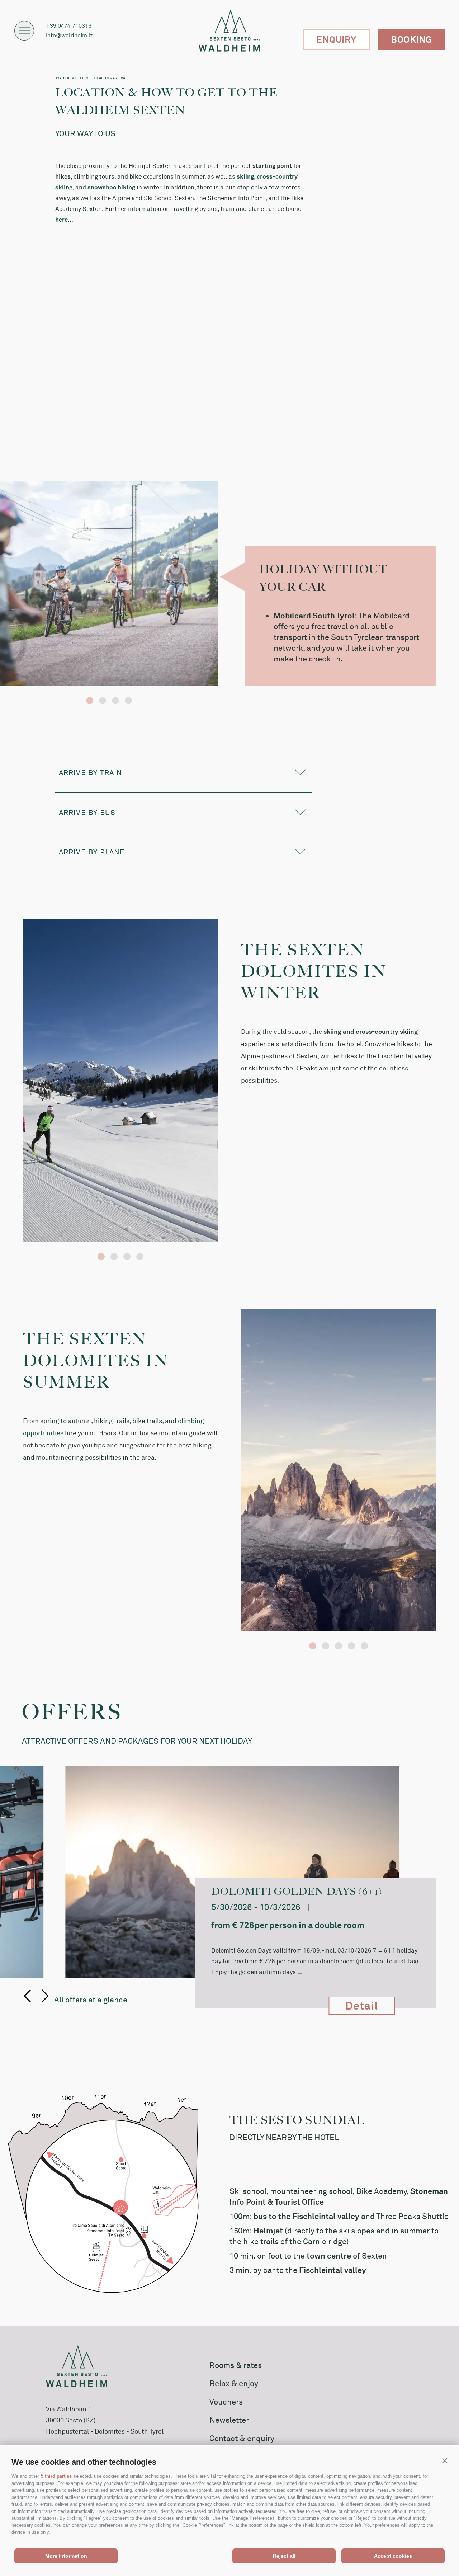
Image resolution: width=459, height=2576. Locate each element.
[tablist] (109, 584)
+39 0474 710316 (69, 25)
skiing (245, 176)
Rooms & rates (236, 2365)
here (61, 219)
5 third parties (56, 2476)
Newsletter (229, 2420)
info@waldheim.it (69, 35)
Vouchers (226, 2401)
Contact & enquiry (242, 2438)
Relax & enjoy (234, 2383)
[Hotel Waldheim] (229, 31)
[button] (445, 2460)
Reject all (284, 2556)
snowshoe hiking (111, 187)
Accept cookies (393, 2556)
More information (66, 2556)
